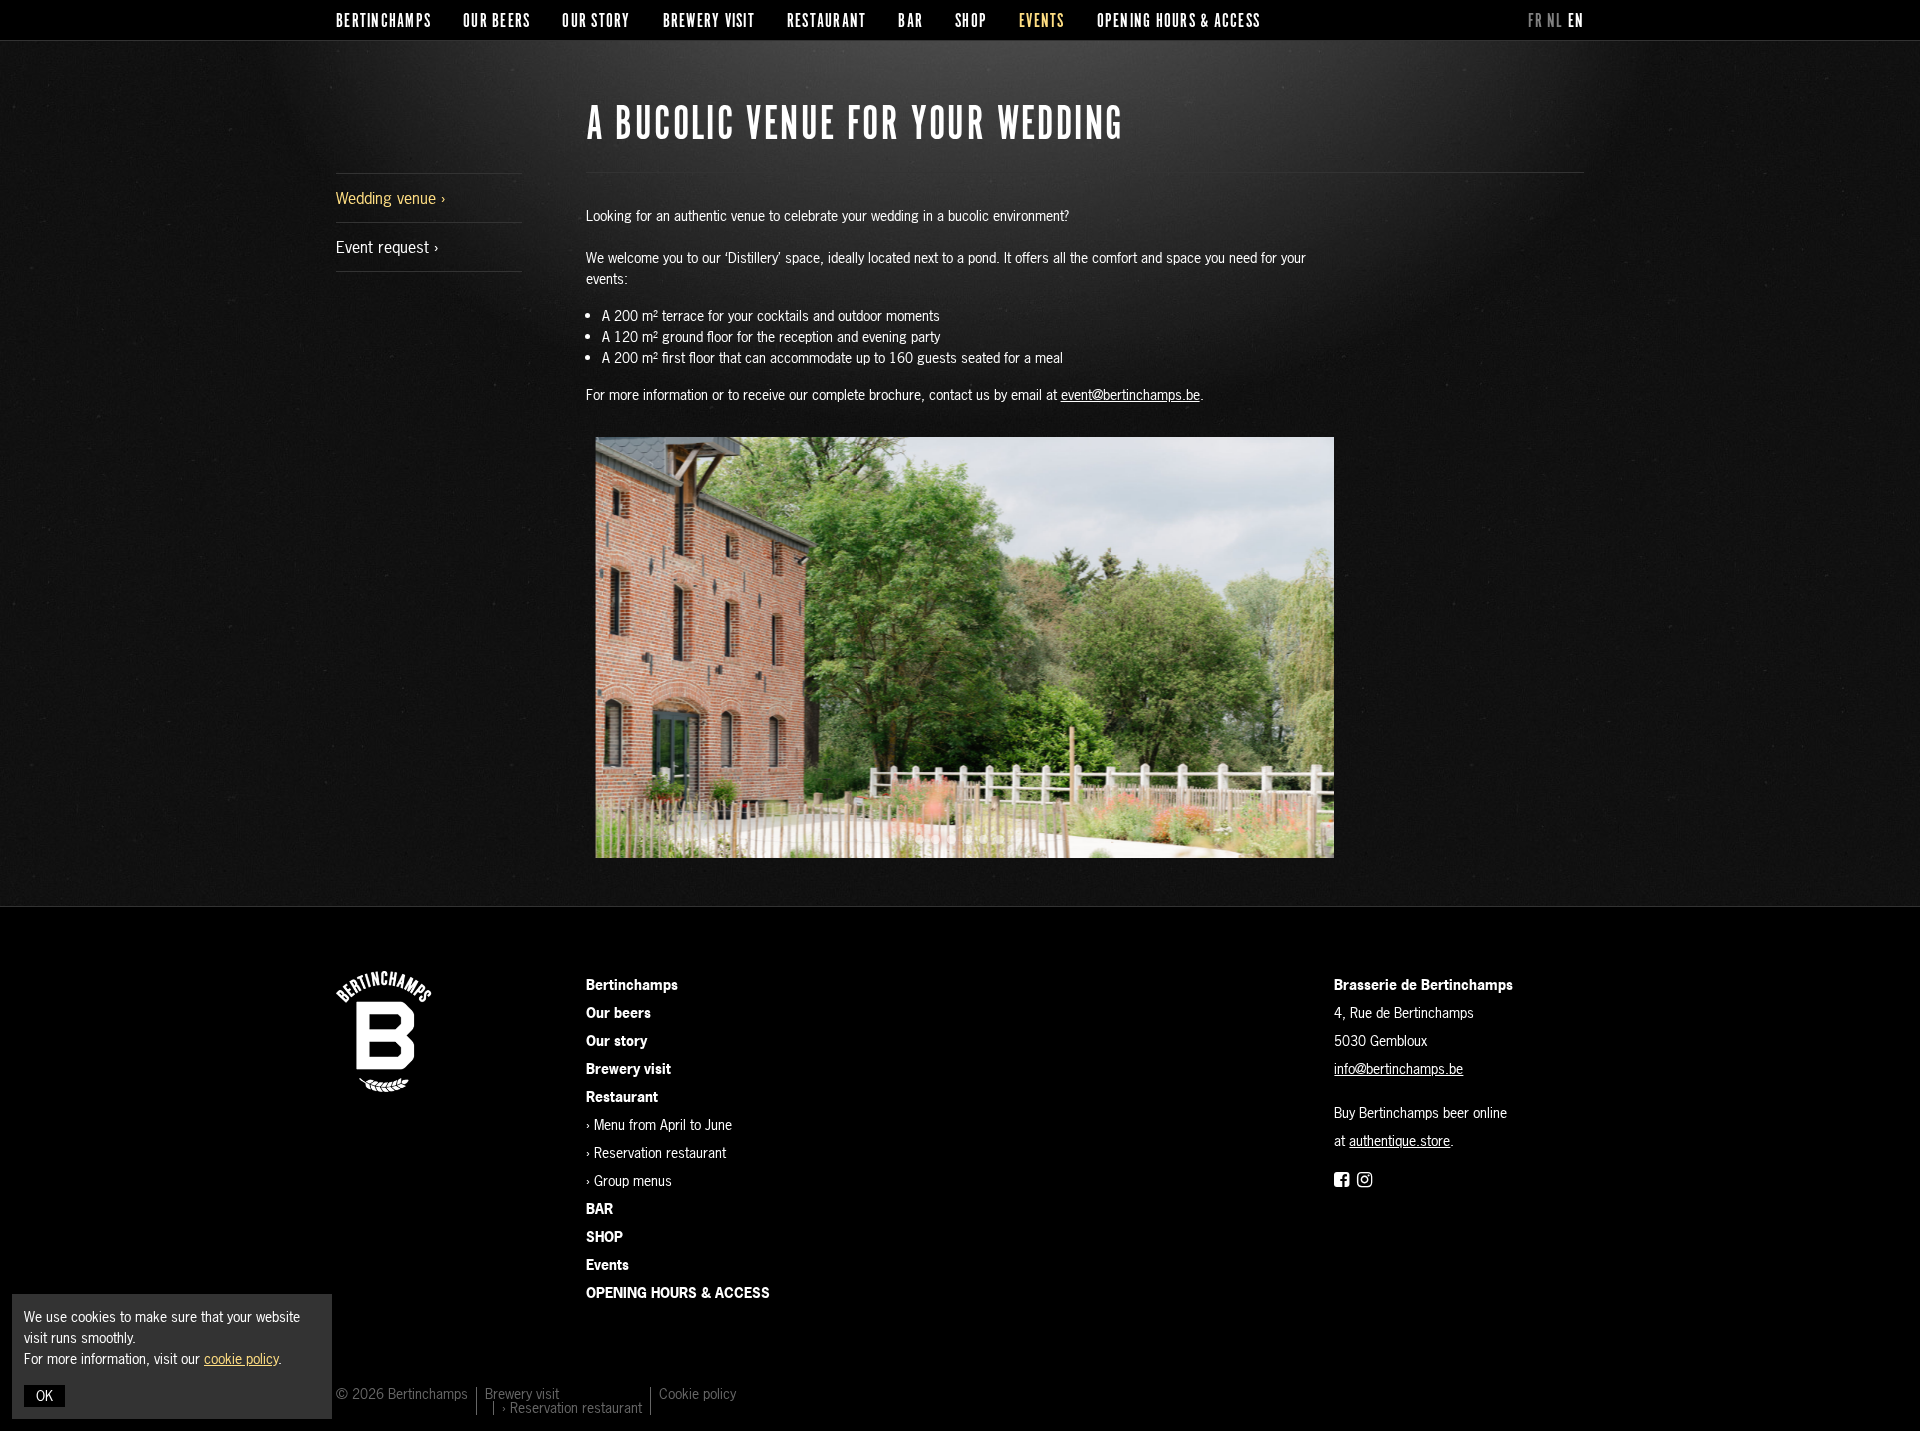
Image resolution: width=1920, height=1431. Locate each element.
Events (1042, 22)
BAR (910, 22)
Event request (385, 247)
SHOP (971, 22)
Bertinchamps (383, 22)
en (1576, 22)
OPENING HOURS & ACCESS (1179, 22)
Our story (596, 22)
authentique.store (1399, 1140)
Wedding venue (388, 198)
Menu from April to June (663, 1124)
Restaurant (827, 22)
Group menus (633, 1180)
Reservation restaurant (660, 1152)
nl (1555, 22)
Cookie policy (697, 1393)
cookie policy (241, 1358)
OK (44, 1395)
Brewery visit (709, 22)
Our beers (496, 22)
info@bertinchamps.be (1398, 1068)
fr (1536, 22)
